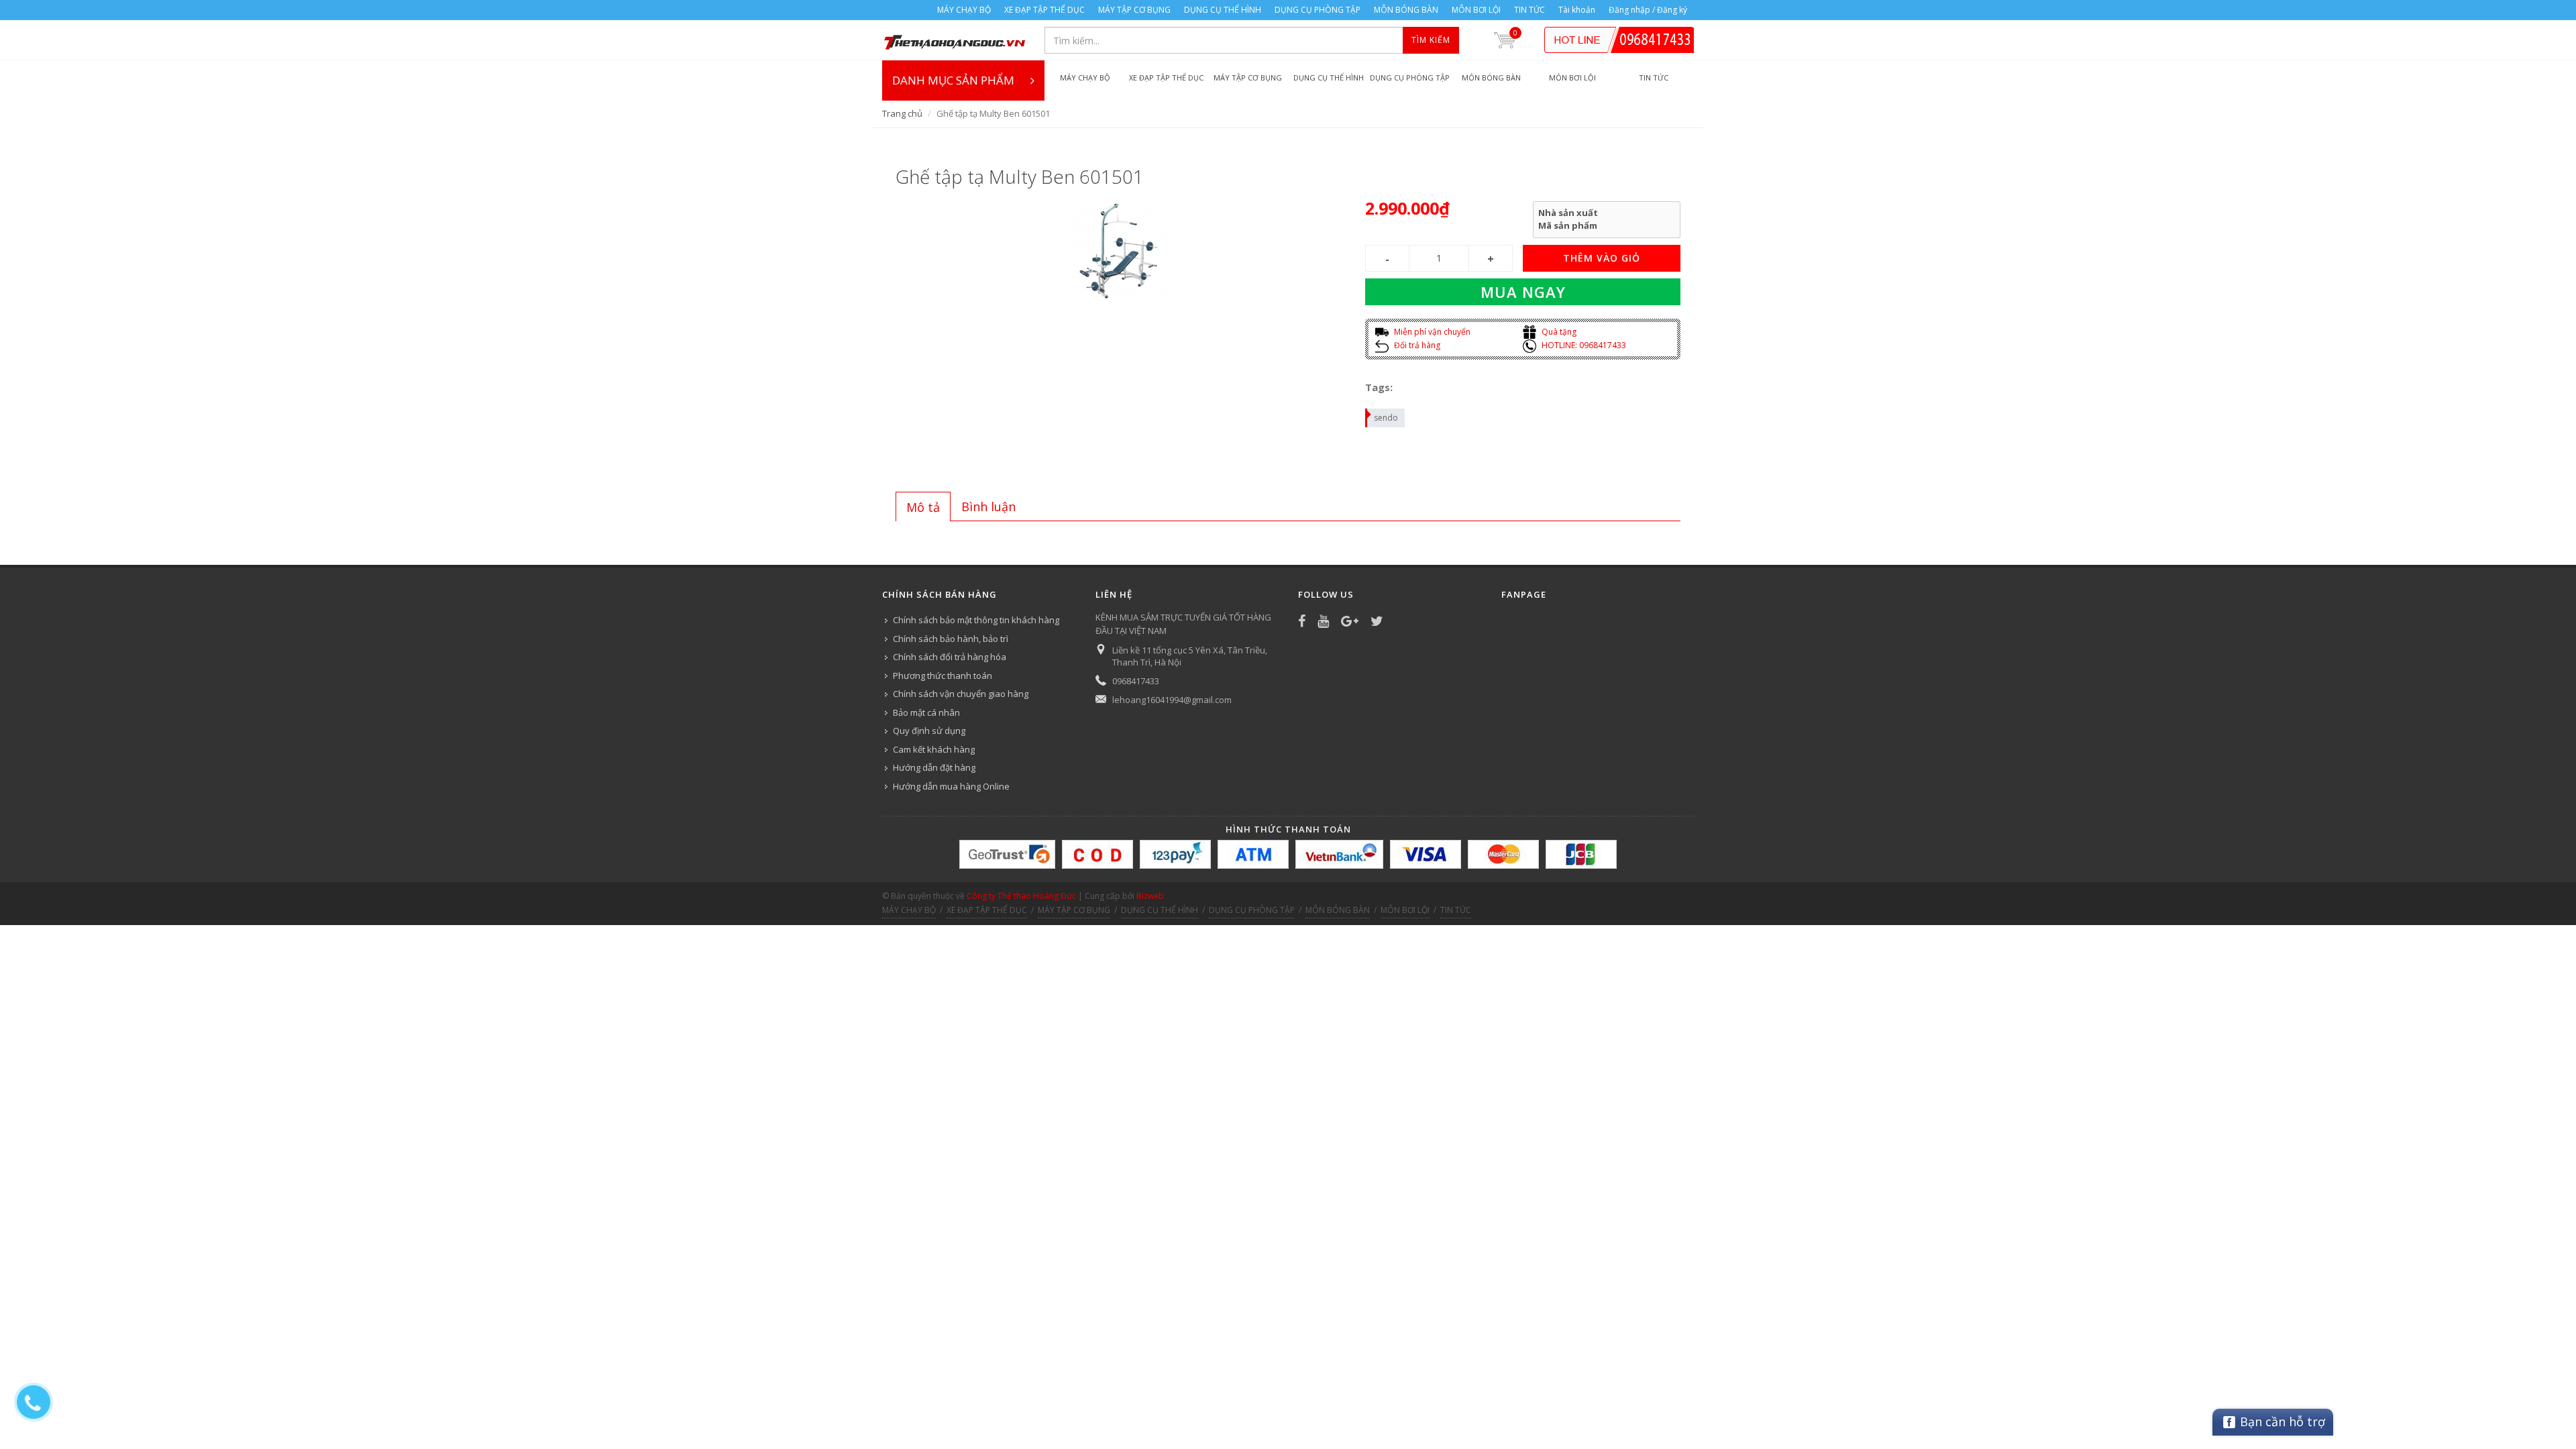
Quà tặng (1558, 332)
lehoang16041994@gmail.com (1172, 700)
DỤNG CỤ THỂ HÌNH (1223, 10)
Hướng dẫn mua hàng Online (951, 786)
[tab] (923, 506)
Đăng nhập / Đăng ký (1648, 10)
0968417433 (1136, 681)
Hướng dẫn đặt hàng (934, 767)
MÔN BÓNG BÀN (1406, 10)
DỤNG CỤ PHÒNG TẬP (1318, 10)
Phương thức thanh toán (943, 676)
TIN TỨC (1529, 10)
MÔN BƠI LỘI (1476, 10)
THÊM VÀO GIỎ (1602, 258)
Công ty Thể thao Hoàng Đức (1021, 896)
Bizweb (1150, 896)
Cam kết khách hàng (934, 749)
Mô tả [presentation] (923, 507)
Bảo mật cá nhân (926, 712)
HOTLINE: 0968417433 (1583, 345)
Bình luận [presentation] (988, 506)
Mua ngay (1523, 292)
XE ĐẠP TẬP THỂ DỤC (1044, 10)
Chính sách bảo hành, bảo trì (951, 639)
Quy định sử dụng (929, 731)
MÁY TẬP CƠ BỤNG (1134, 10)
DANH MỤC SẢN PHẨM (953, 80)
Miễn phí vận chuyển (1431, 332)
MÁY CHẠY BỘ (964, 10)
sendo (1386, 418)
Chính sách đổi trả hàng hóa (950, 657)
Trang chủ (902, 113)
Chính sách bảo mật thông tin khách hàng (976, 620)
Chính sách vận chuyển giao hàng (961, 694)
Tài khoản (1577, 10)
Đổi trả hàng (1416, 345)
